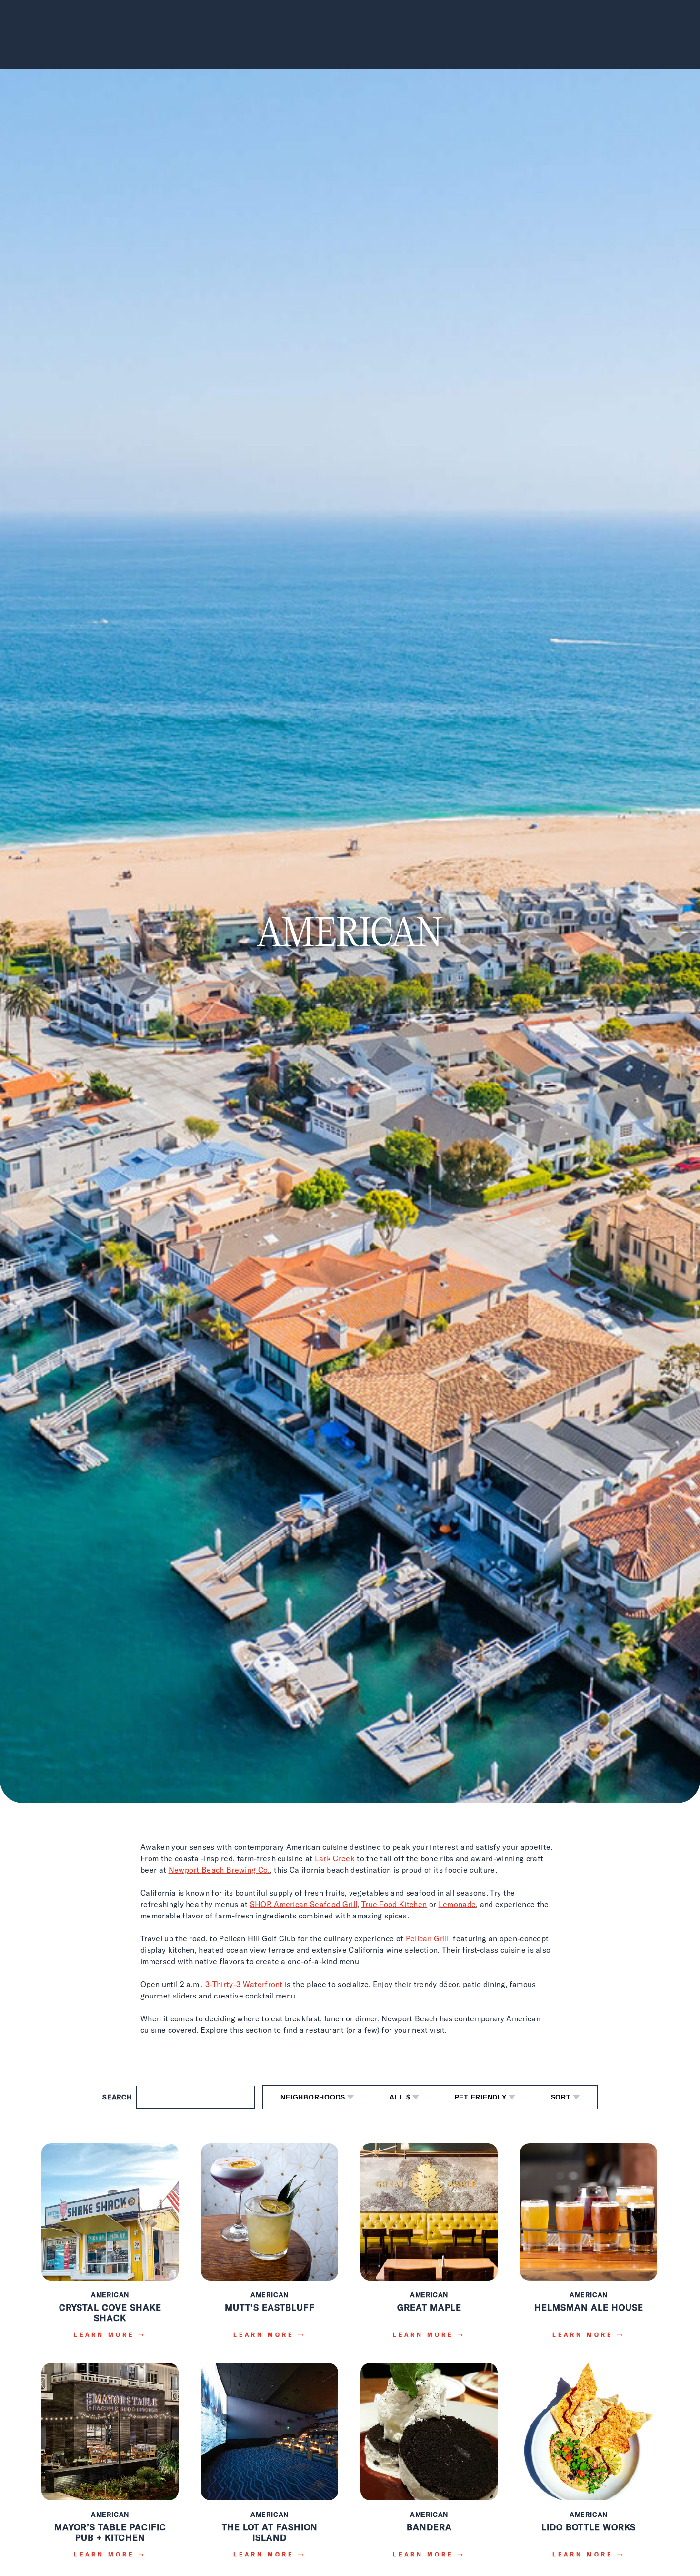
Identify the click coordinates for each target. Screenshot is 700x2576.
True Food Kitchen (394, 1904)
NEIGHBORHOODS (313, 2097)
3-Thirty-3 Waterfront (244, 1984)
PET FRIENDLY (481, 2097)
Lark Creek (335, 1858)
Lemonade (457, 1904)
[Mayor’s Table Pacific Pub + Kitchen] (110, 2467)
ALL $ (400, 2097)
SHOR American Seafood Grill (304, 1904)
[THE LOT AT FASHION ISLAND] (270, 2467)
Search (117, 2097)
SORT (561, 2097)
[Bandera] (429, 2467)
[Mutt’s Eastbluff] (270, 2247)
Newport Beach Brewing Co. (219, 1870)
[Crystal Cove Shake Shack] (110, 2247)
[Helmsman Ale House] (589, 2247)
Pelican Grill (427, 1938)
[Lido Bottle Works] (589, 2467)
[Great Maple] (429, 2247)
